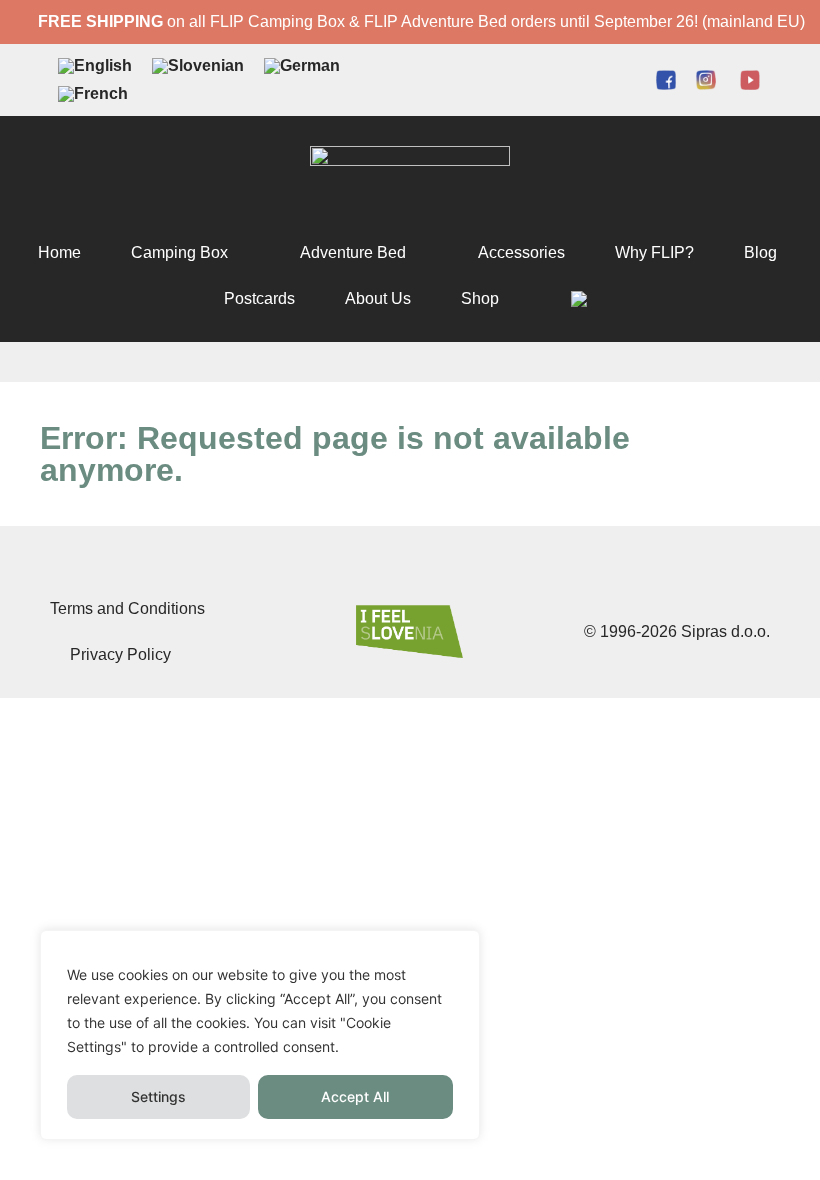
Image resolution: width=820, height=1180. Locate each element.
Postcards (259, 298)
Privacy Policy (120, 654)
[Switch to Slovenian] (198, 66)
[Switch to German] (302, 66)
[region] (260, 1035)
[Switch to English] (95, 66)
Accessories (521, 252)
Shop (480, 298)
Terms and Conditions (127, 608)
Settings (158, 1096)
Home (59, 252)
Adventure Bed (353, 252)
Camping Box (179, 252)
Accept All (355, 1096)
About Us (378, 298)
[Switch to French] (93, 94)
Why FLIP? (654, 252)
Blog (760, 252)
